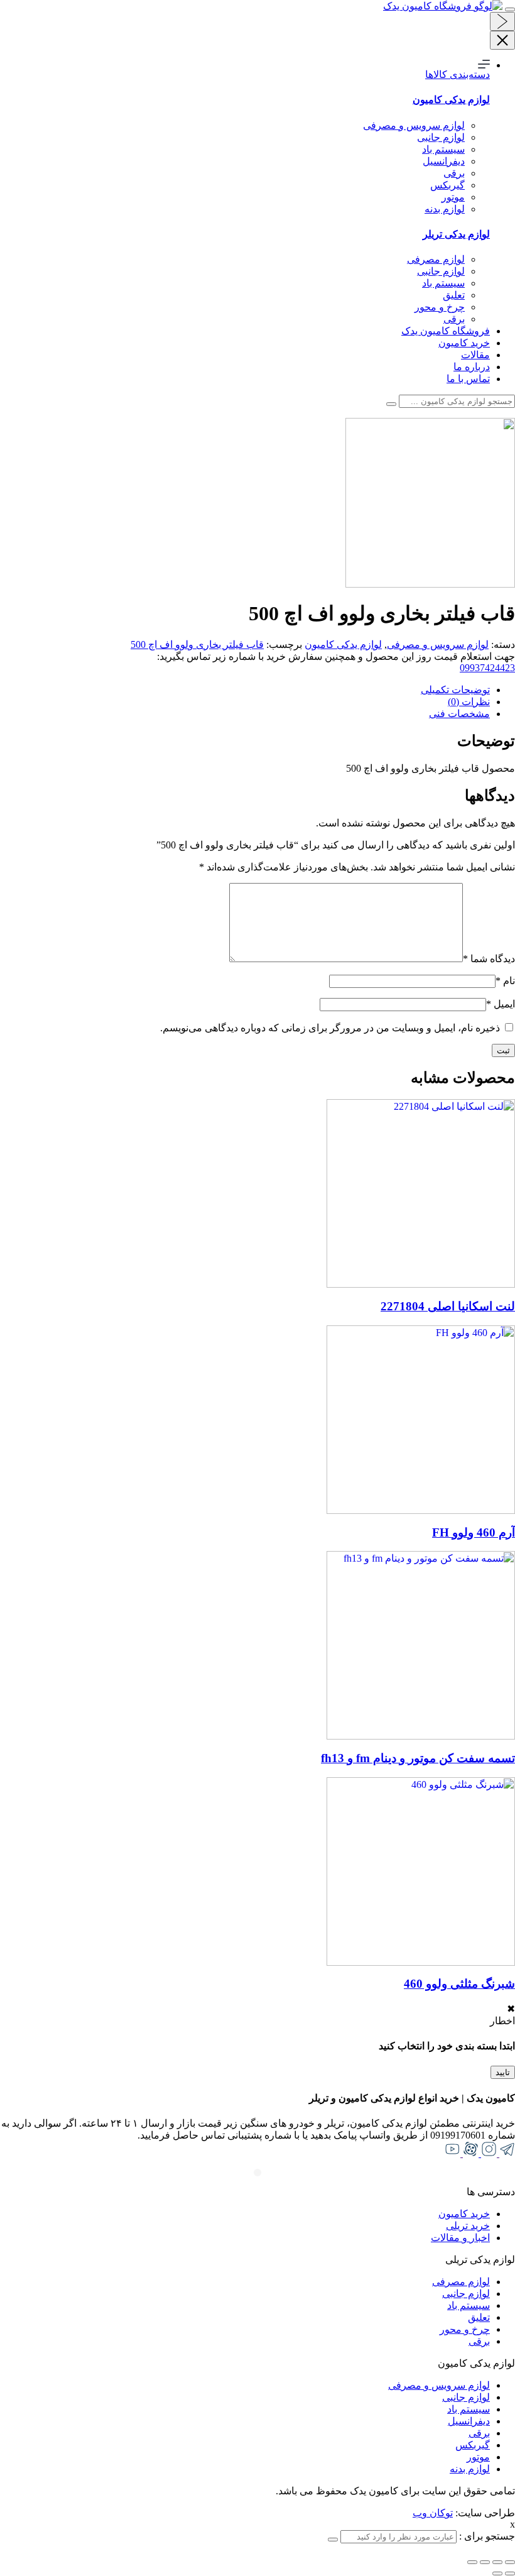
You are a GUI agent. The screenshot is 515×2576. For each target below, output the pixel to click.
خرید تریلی (468, 2226)
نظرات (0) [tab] (469, 702)
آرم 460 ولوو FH (474, 1532)
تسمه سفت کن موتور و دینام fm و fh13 (418, 1758)
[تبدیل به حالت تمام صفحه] (485, 2562)
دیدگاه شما (489, 959)
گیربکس (447, 185)
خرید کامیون (464, 343)
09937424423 (487, 668)
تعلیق (454, 295)
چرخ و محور (440, 307)
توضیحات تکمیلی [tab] (455, 690)
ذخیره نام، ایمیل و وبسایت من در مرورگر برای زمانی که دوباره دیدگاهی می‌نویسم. (330, 1028)
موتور (453, 197)
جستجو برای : (486, 2536)
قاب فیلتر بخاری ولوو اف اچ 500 (197, 644)
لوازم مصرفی (436, 259)
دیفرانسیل (444, 161)
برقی (454, 173)
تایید (503, 2072)
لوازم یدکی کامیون (343, 644)
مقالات (475, 355)
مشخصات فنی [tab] (459, 714)
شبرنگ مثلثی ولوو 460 (459, 1984)
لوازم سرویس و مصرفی (414, 125)
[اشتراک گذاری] (497, 2562)
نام (505, 981)
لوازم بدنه (445, 209)
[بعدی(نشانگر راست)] (497, 2573)
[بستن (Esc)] (510, 2562)
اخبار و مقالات (460, 2238)
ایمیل (501, 1004)
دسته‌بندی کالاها (458, 74)
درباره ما (472, 367)
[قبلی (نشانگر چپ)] (510, 2573)
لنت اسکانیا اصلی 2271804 (448, 1306)
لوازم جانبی (441, 137)
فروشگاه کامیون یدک (446, 331)
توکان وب (433, 2513)
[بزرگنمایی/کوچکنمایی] (472, 2562)
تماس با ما (468, 379)
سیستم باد (443, 149)
